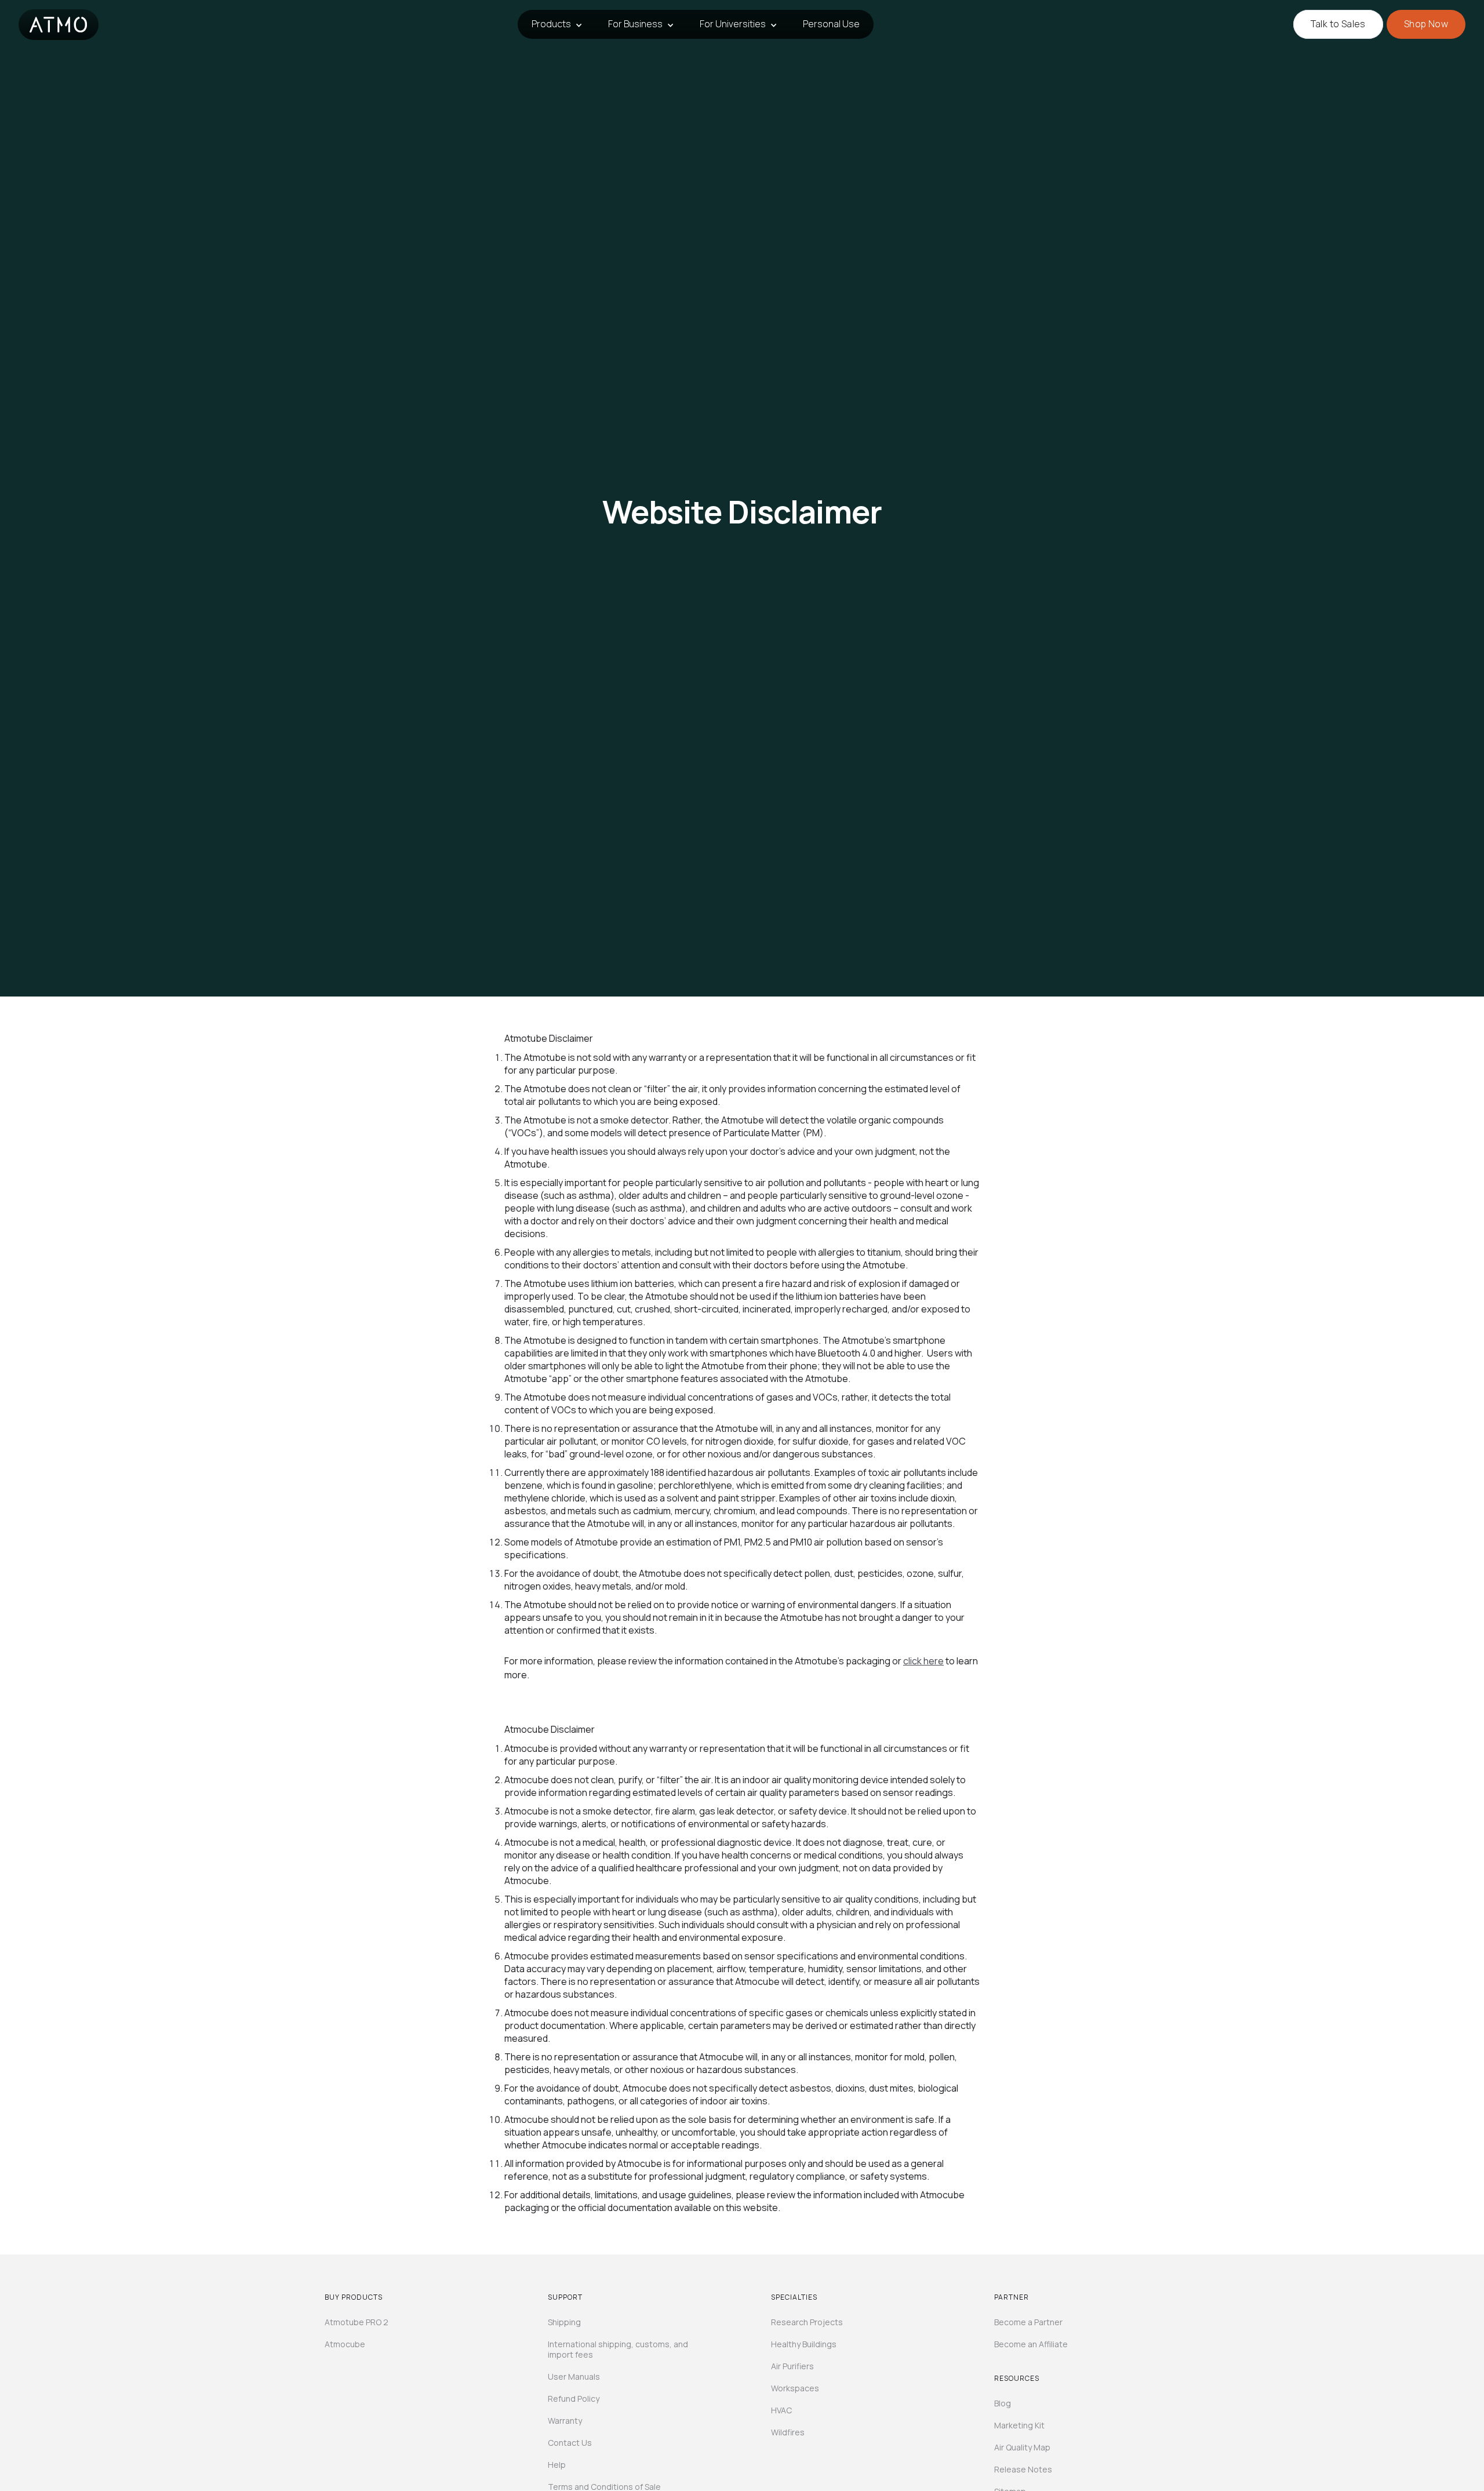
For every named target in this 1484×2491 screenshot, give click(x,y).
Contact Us (570, 2443)
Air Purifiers (792, 2366)
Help (557, 2465)
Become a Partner (1028, 2322)
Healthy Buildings (804, 2344)
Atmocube (345, 2344)
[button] (556, 24)
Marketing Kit (1019, 2425)
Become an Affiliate (1031, 2344)
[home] (59, 25)
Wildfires (788, 2432)
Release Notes (1023, 2470)
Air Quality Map (1022, 2448)
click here (923, 1661)
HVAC (781, 2410)
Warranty (565, 2421)
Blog (1003, 2403)
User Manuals (574, 2377)
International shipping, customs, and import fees (618, 2350)
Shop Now (1426, 24)
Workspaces (795, 2388)
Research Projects (807, 2322)
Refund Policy (574, 2399)
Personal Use (831, 24)
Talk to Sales (1338, 24)
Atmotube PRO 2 (357, 2322)
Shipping (564, 2322)
